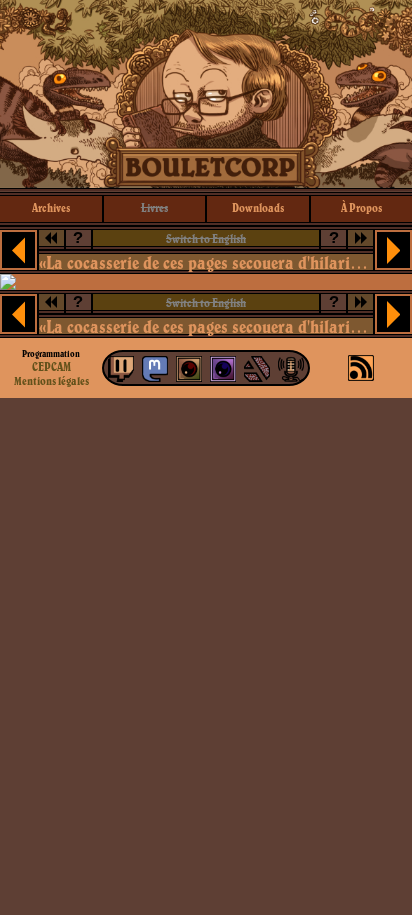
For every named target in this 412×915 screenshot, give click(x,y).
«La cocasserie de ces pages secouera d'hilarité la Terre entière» (206, 262)
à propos (361, 207)
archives (51, 207)
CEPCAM (51, 366)
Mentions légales (51, 381)
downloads (258, 207)
